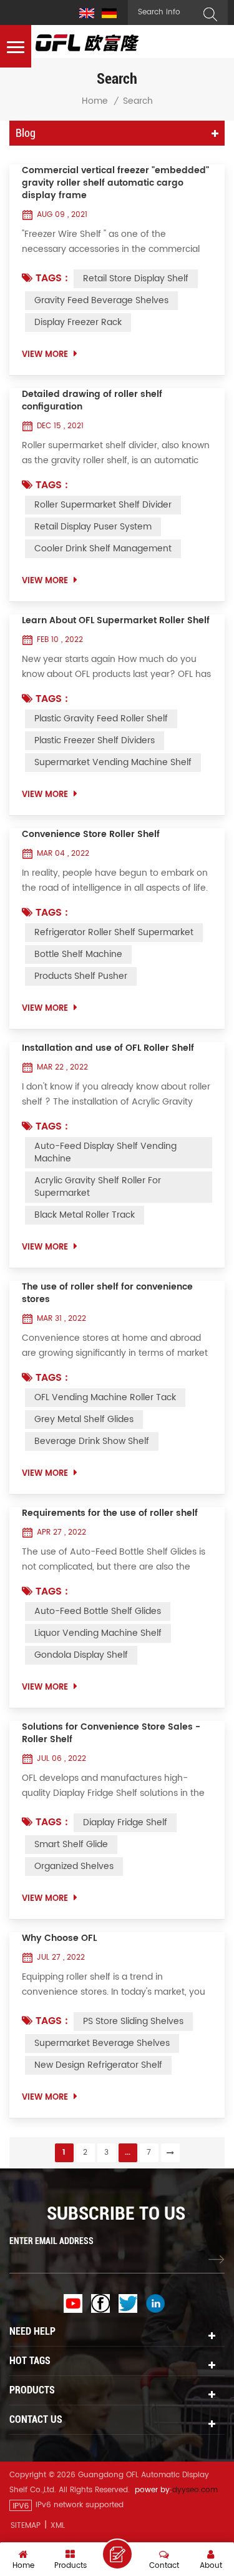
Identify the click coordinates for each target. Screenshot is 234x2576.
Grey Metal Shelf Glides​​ (84, 1419)
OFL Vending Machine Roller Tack (105, 1397)
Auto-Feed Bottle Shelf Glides (98, 1611)
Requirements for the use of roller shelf (110, 1513)
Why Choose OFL (59, 1938)
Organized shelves (74, 1866)
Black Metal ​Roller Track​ (85, 1215)
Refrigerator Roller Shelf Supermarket (114, 932)
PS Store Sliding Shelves (133, 2021)
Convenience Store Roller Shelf (91, 834)
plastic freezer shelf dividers (95, 740)
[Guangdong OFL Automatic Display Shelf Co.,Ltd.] (87, 43)
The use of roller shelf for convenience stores (107, 1293)
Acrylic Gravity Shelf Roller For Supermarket (98, 1187)
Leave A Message (117, 2554)
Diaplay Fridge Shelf (125, 1822)
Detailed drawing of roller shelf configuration (92, 401)
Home (95, 101)
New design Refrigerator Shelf (98, 2065)
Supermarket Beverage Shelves (102, 2043)
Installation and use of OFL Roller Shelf (108, 1048)
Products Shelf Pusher (81, 976)
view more (45, 355)
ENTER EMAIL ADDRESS (51, 2241)
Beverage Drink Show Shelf (92, 1441)
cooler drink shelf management (103, 549)
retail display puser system (93, 527)
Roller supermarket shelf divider (103, 505)
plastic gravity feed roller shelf (101, 719)
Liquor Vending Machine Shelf (98, 1633)
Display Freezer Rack (78, 322)
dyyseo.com (195, 2490)
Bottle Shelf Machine (78, 954)
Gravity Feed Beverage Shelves (101, 300)
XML (58, 2526)
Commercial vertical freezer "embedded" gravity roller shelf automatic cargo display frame (115, 183)
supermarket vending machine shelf (113, 762)
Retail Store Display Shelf (136, 278)
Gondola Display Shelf (81, 1655)
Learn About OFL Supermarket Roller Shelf (116, 621)
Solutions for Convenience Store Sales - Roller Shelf (111, 1733)
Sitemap (26, 2526)
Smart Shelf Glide (71, 1844)
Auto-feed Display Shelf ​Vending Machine (105, 1152)
